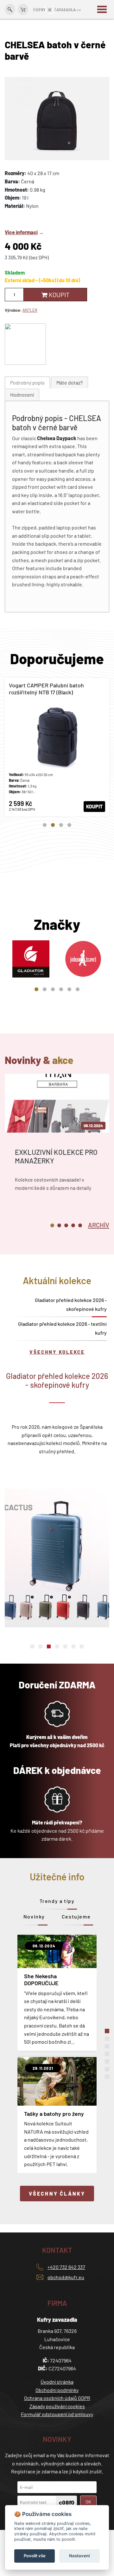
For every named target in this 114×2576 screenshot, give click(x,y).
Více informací (21, 232)
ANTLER (30, 310)
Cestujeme (76, 1916)
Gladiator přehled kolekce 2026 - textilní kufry (62, 1328)
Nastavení (79, 2556)
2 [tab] (53, 825)
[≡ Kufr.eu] (57, 9)
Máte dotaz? (70, 382)
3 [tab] (61, 825)
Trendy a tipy (57, 1901)
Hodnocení (22, 395)
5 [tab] (69, 989)
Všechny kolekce (57, 1352)
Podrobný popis (27, 382)
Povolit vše (35, 2556)
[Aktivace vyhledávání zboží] (10, 9)
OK (88, 2502)
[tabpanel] (57, 747)
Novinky (34, 1916)
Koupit (58, 295)
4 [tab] (69, 825)
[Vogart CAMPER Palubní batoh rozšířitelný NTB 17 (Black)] (57, 747)
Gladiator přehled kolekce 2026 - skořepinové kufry (71, 1304)
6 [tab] (78, 989)
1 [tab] (45, 825)
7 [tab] (82, 1646)
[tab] (27, 383)
